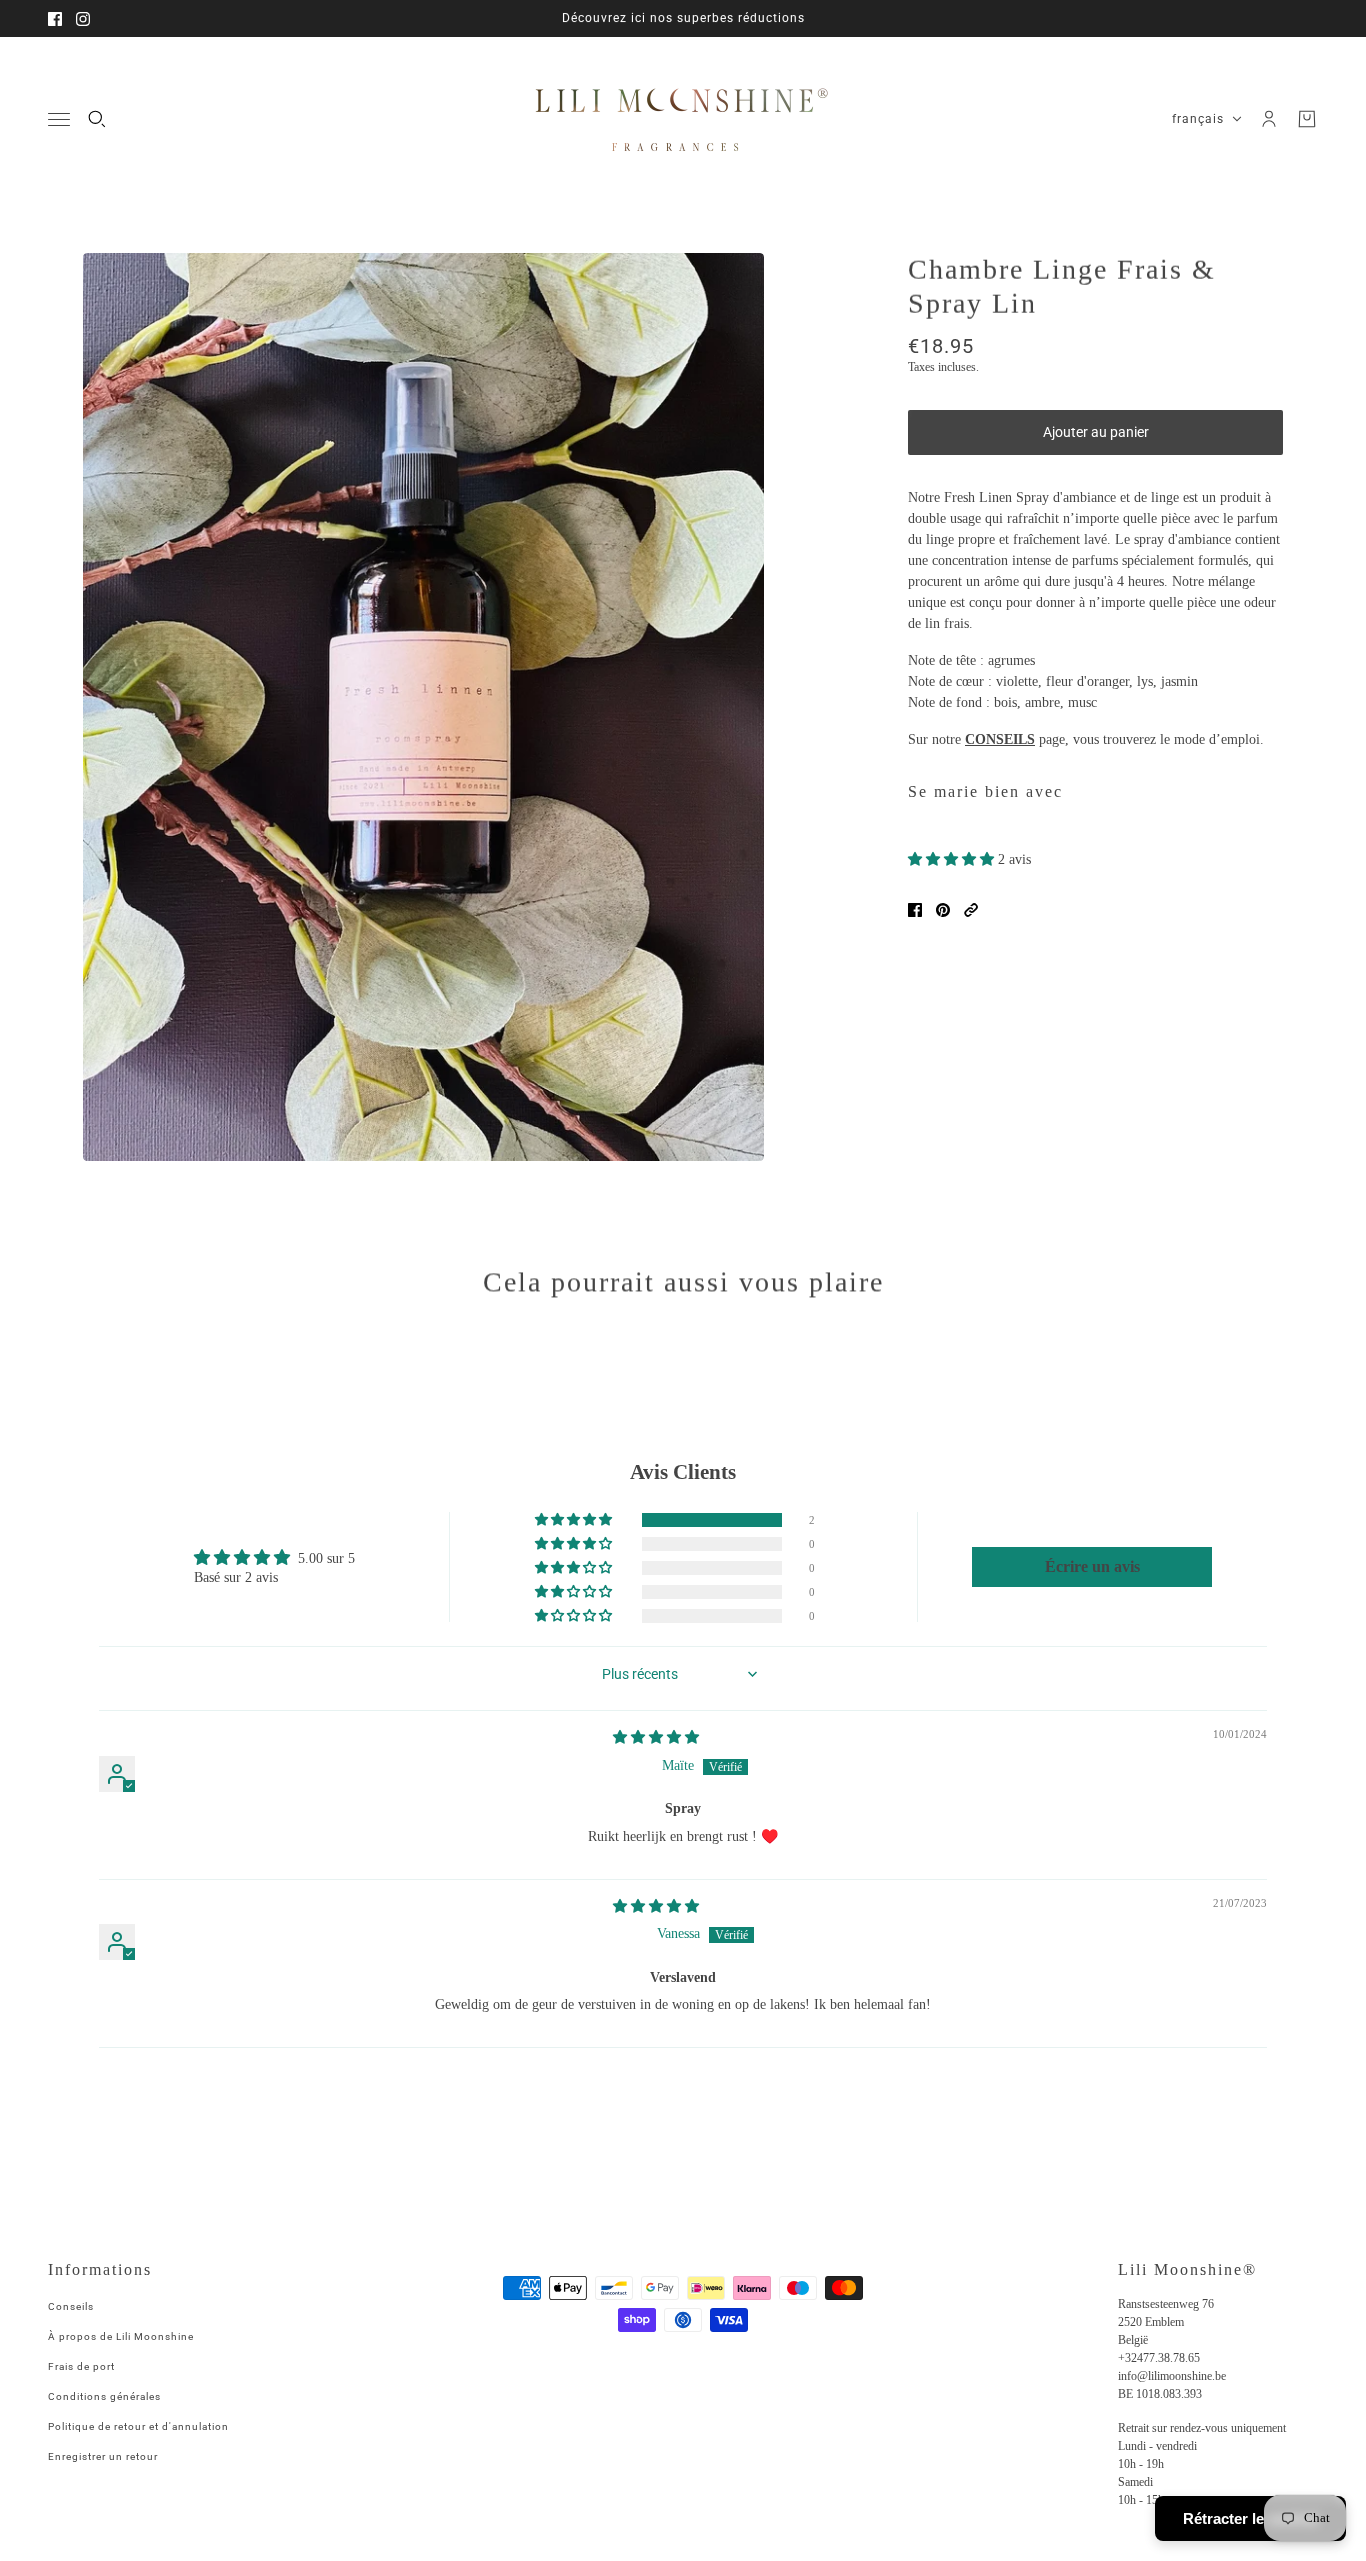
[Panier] (1307, 119)
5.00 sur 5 (326, 1558)
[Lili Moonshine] (683, 119)
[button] (953, 859)
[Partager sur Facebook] (915, 910)
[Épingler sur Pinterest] (943, 910)
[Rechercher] (97, 119)
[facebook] (55, 19)
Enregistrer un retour (103, 2456)
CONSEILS (1000, 739)
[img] (656, 1737)
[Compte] (1269, 119)
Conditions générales (104, 2396)
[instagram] (83, 19)
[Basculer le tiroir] (59, 119)
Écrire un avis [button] (1092, 1566)
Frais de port (81, 2366)
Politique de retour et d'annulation (138, 2426)
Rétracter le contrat (1250, 2518)
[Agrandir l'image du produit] (423, 707)
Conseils (71, 2306)
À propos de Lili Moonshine (121, 2336)
